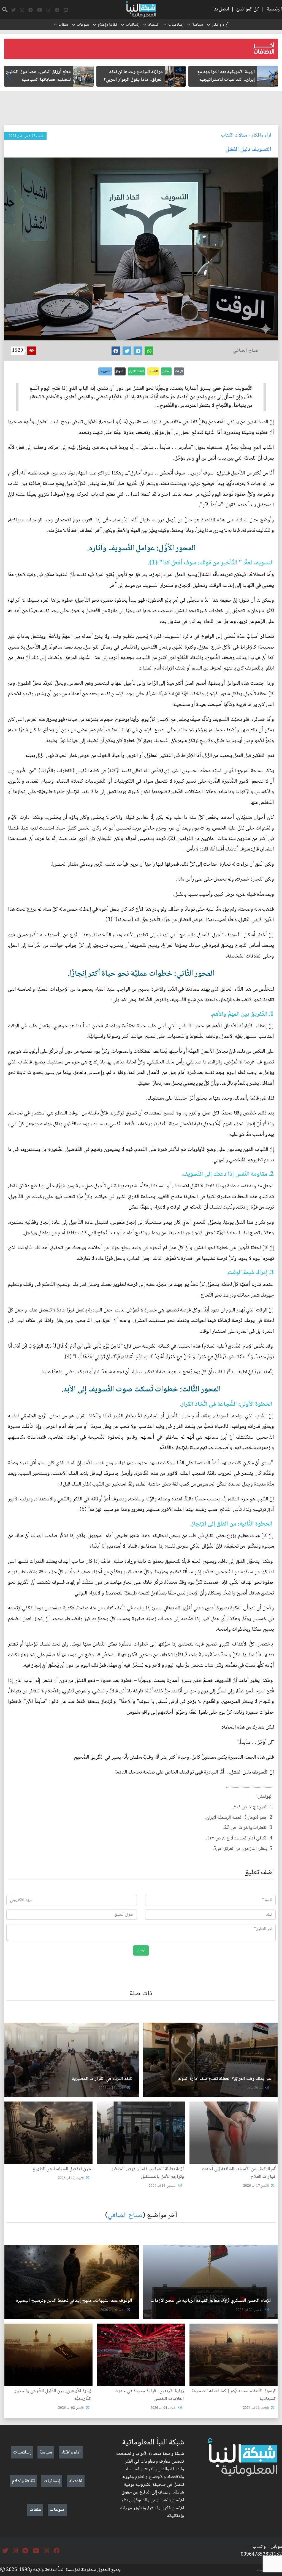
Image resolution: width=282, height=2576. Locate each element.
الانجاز (120, 371)
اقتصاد (154, 25)
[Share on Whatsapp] (149, 351)
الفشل (166, 371)
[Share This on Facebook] (116, 351)
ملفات (63, 25)
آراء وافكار (220, 25)
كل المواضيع (247, 9)
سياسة (198, 25)
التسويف (105, 371)
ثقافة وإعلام (107, 25)
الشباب (153, 371)
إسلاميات (176, 25)
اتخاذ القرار (136, 371)
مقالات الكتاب (234, 135)
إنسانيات (133, 25)
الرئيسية (274, 9)
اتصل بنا (221, 9)
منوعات (83, 25)
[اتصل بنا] (66, 10)
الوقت (179, 371)
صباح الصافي (125, 2216)
